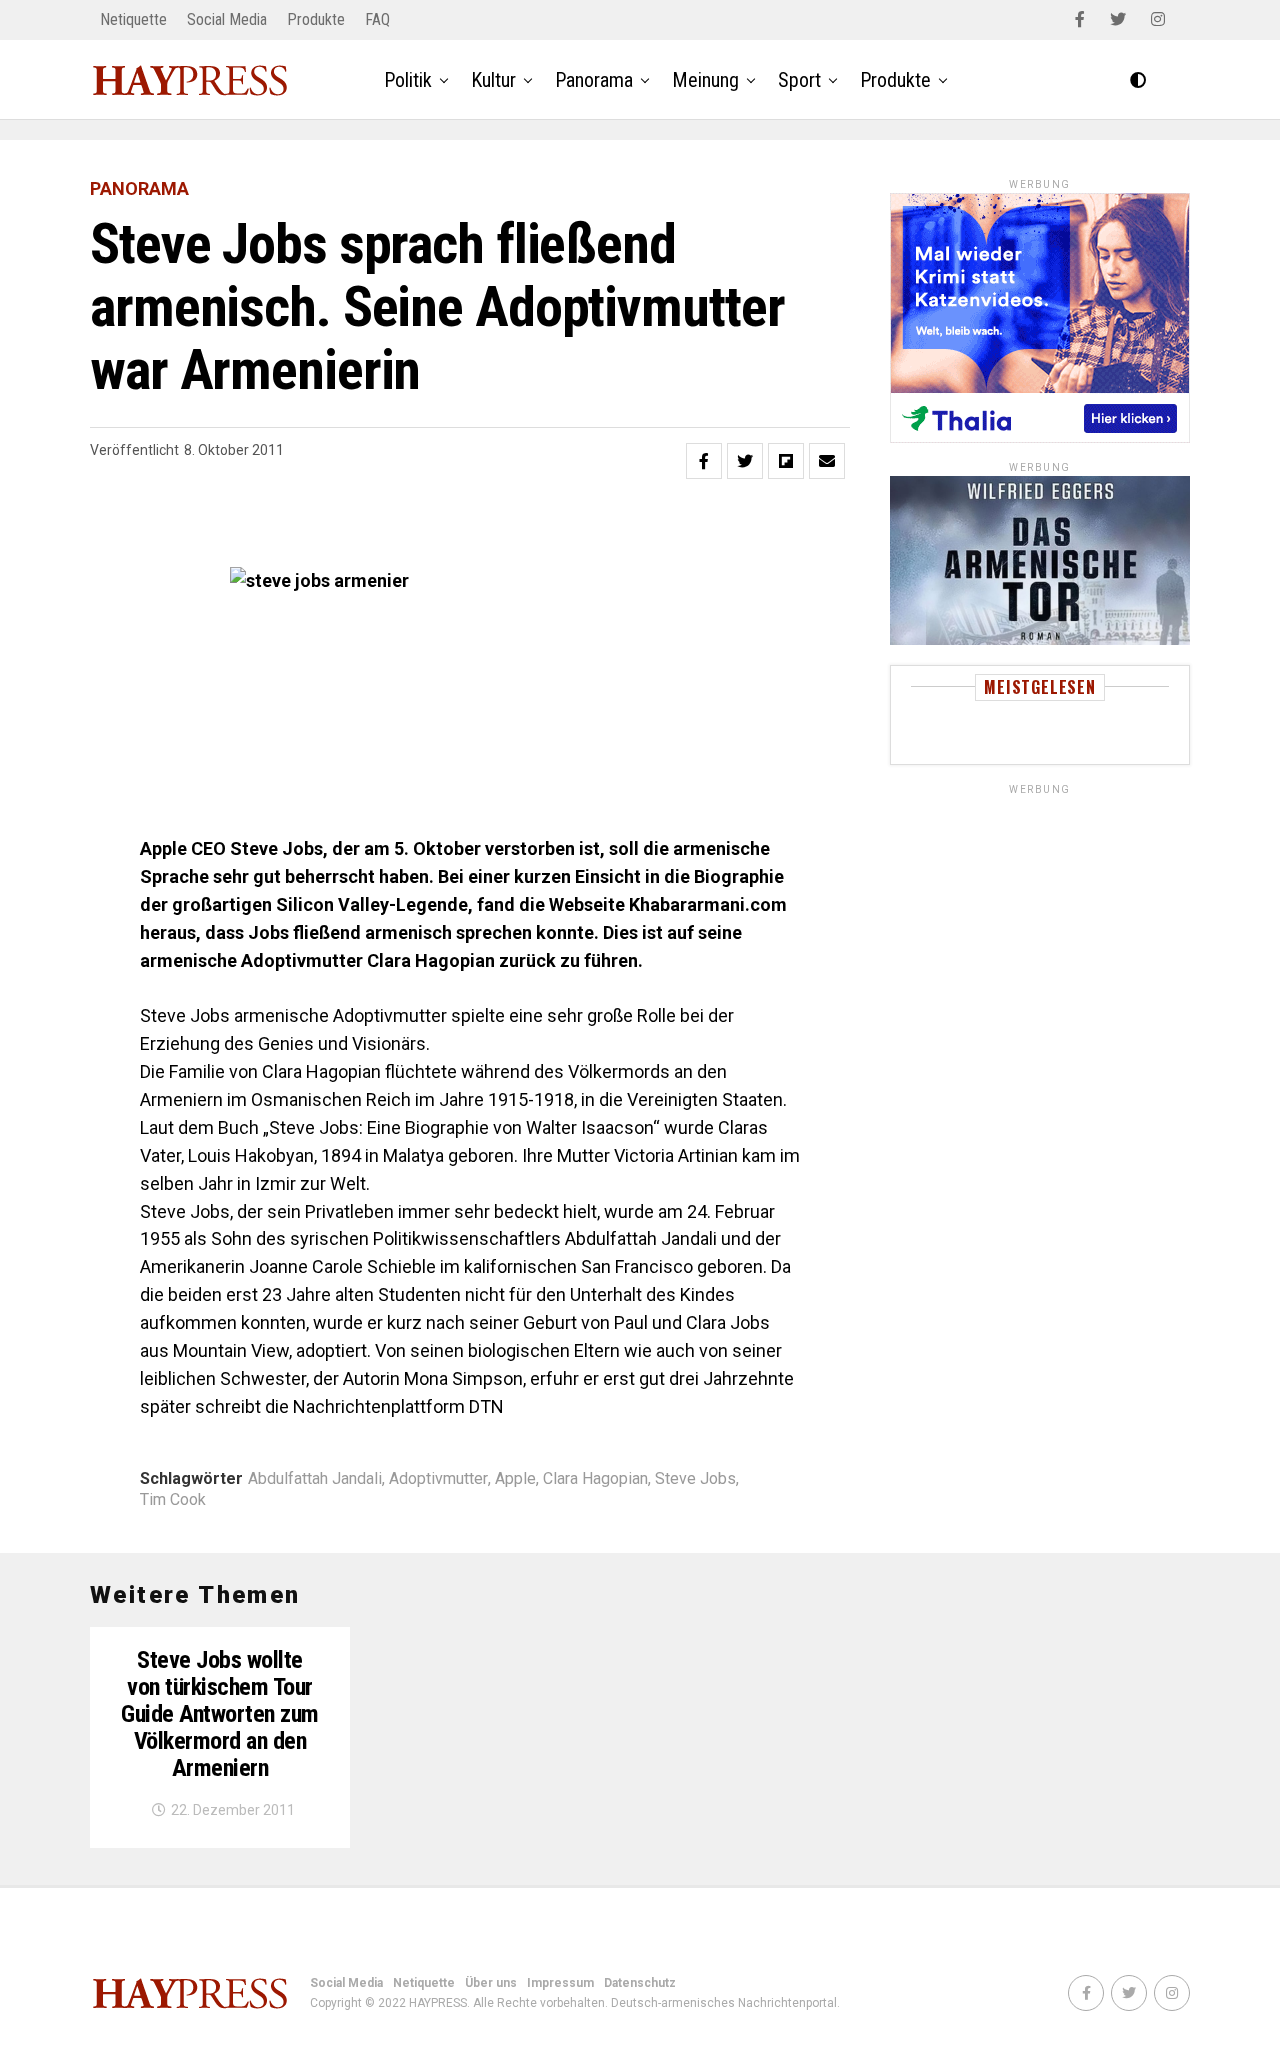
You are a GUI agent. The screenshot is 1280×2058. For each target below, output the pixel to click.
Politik (408, 80)
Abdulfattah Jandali (315, 1479)
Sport (799, 80)
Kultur (493, 80)
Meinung (705, 80)
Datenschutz (640, 1983)
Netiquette (133, 19)
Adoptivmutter (438, 1479)
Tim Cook (173, 1500)
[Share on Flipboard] (786, 461)
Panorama (594, 80)
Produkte (316, 19)
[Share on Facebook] (704, 461)
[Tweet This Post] (745, 461)
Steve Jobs (695, 1479)
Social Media (227, 19)
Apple (515, 1479)
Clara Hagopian (595, 1479)
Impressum (560, 1983)
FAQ (377, 19)
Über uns (491, 1983)
